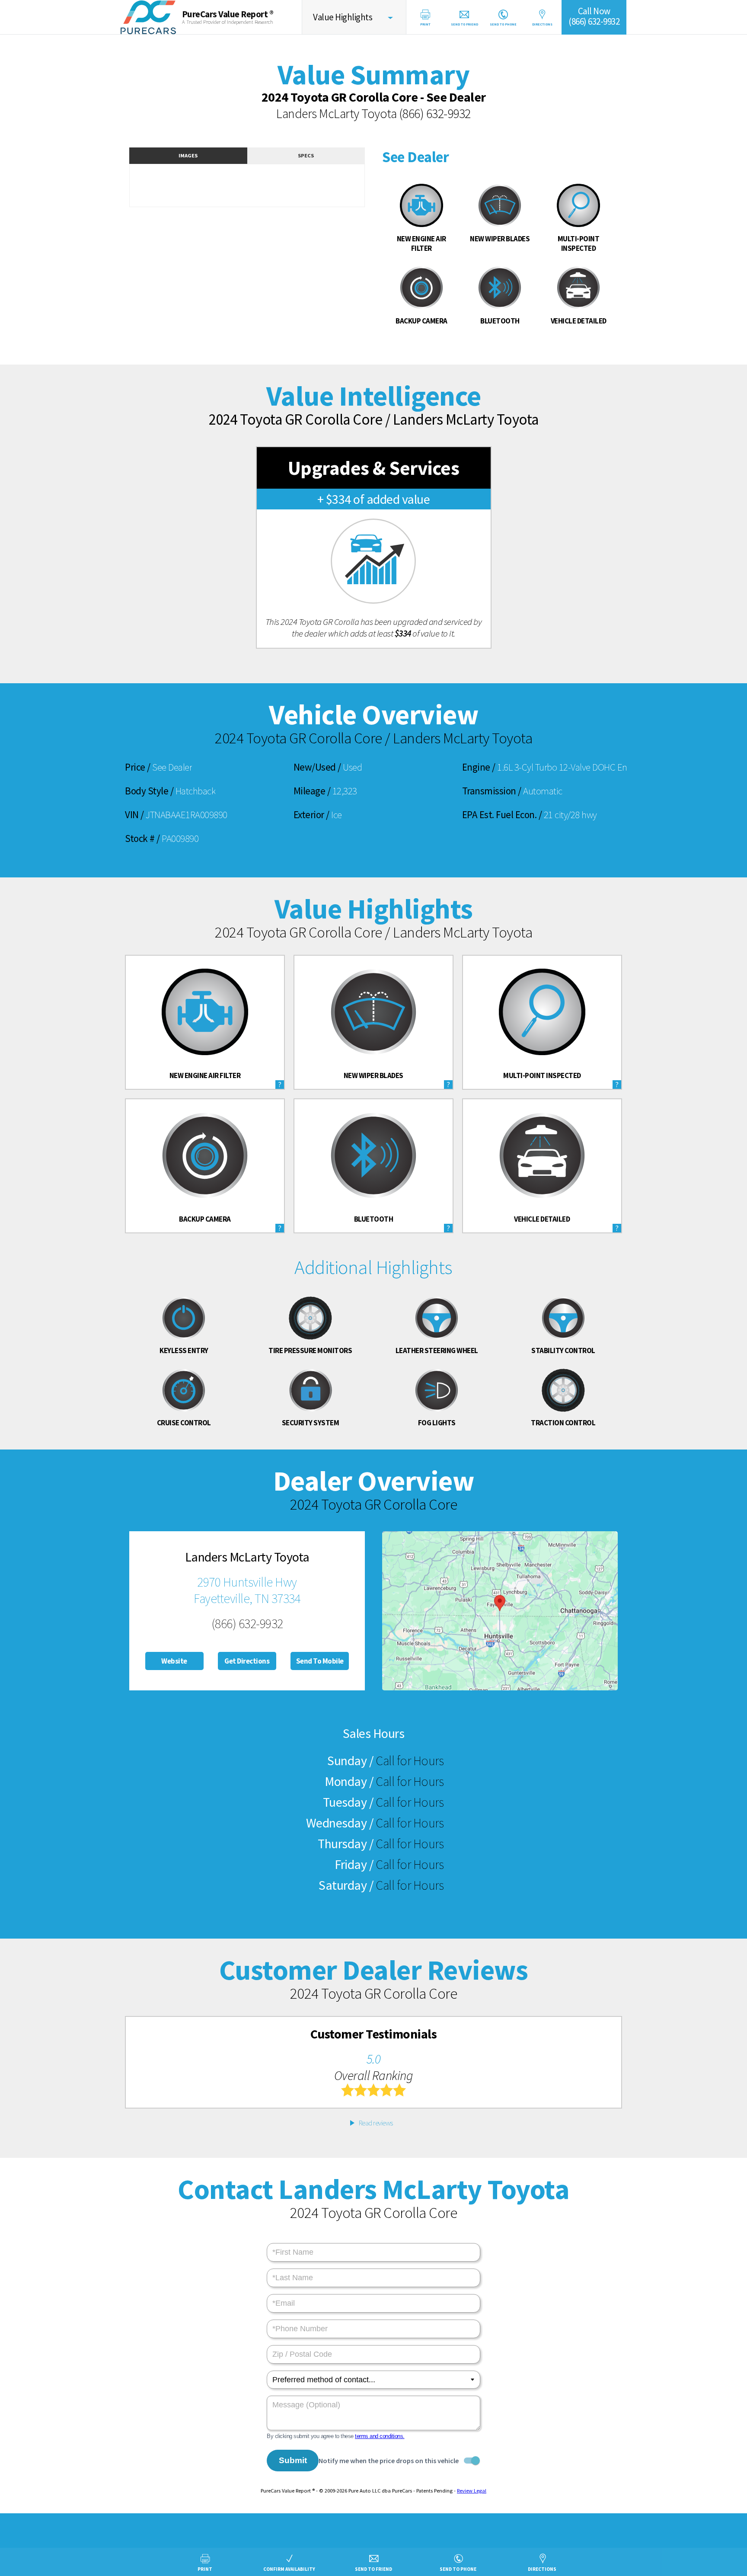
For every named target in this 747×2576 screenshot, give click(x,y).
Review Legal (472, 2491)
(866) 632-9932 (435, 113)
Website (174, 1661)
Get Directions (247, 1661)
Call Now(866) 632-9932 (594, 16)
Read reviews (376, 2123)
